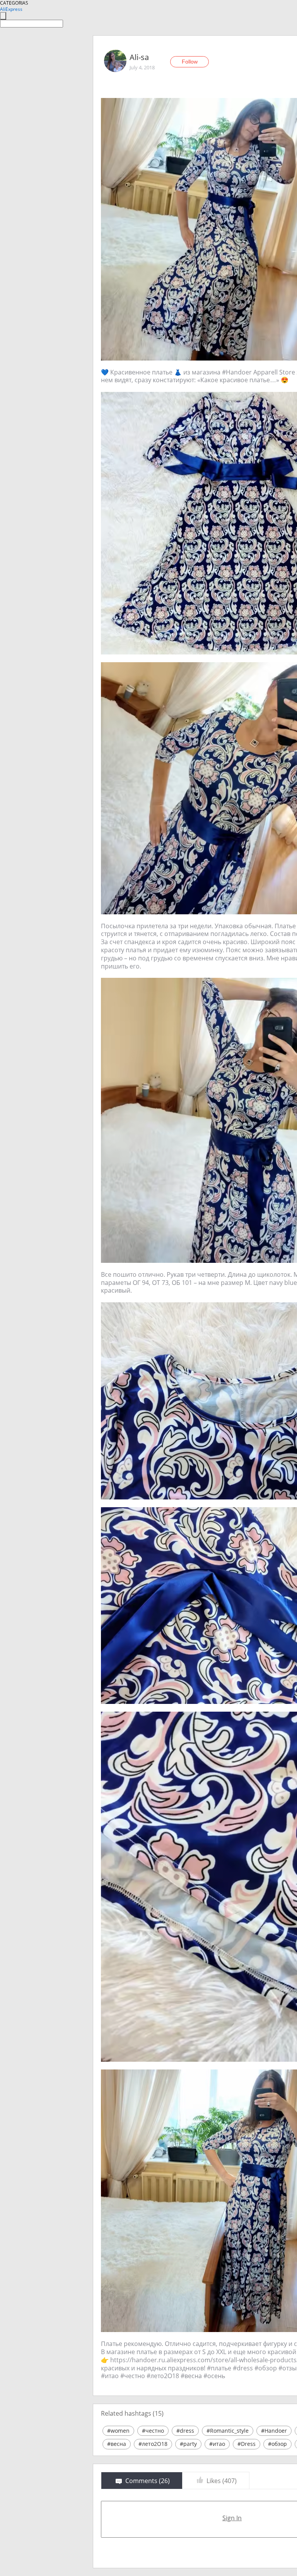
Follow (190, 62)
